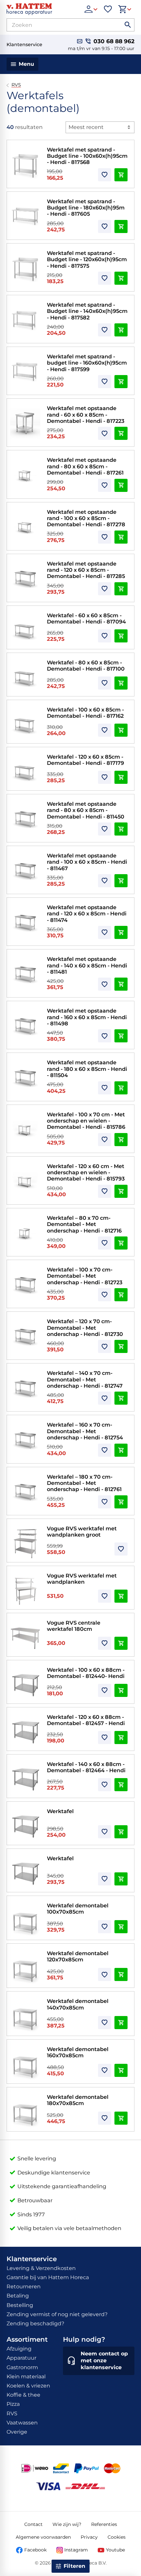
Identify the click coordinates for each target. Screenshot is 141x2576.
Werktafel (60, 1811)
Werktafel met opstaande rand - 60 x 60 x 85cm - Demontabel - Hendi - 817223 (86, 414)
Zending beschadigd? (35, 2324)
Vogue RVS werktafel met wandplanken (82, 1579)
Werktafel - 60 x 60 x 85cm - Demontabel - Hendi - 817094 (86, 618)
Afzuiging (19, 2349)
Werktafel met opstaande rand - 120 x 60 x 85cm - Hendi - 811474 (87, 914)
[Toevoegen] (105, 175)
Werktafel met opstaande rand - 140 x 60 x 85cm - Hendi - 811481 (87, 965)
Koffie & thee (23, 2395)
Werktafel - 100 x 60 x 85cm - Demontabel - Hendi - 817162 (85, 713)
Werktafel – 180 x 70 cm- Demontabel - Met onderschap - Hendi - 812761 (84, 1483)
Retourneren (24, 2287)
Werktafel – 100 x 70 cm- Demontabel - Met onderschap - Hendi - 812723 (85, 1276)
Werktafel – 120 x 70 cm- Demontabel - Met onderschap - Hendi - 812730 (85, 1328)
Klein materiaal (26, 2377)
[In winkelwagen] (121, 175)
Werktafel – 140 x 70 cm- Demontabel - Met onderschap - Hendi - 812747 (85, 1379)
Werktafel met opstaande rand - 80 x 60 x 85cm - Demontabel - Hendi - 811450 (86, 810)
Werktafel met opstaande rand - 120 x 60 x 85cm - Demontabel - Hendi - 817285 (86, 570)
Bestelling (20, 2305)
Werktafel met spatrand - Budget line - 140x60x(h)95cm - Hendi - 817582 (87, 311)
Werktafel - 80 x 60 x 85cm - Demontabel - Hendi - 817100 (86, 666)
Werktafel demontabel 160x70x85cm (78, 2052)
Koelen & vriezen (28, 2386)
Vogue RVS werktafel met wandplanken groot (82, 1531)
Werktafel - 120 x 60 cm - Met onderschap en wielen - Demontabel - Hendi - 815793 (86, 1172)
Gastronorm (22, 2367)
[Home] (42, 9)
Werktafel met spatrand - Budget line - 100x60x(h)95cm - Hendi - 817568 (87, 156)
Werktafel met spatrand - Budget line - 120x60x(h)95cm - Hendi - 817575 (87, 259)
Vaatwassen (22, 2423)
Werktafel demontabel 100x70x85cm (78, 1909)
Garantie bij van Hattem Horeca (48, 2277)
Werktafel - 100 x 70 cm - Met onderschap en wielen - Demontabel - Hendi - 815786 (86, 1121)
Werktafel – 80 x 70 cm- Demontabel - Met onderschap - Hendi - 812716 (84, 1224)
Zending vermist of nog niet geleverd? (57, 2314)
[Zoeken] (128, 25)
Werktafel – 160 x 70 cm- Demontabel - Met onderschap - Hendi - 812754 (85, 1431)
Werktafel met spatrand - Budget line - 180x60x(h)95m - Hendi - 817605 (86, 208)
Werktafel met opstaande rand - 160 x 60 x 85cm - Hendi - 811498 (87, 1017)
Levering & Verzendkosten (41, 2268)
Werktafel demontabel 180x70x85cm (78, 2100)
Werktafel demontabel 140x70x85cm (78, 2004)
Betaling (18, 2296)
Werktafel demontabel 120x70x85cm (78, 1956)
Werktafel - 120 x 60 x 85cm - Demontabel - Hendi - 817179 (85, 760)
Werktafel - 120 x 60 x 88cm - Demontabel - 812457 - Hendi (86, 1720)
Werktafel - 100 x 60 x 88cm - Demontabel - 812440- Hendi (86, 1673)
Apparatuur (21, 2358)
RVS (16, 85)
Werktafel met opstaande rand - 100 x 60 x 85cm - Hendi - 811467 (87, 862)
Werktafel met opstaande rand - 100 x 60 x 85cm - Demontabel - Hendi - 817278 (86, 518)
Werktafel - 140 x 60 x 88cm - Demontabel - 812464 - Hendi (86, 1767)
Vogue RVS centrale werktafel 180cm (74, 1626)
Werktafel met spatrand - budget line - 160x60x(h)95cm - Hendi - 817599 (87, 363)
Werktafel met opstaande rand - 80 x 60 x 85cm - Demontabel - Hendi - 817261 (85, 466)
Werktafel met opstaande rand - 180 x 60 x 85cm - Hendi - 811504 (87, 1069)
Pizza (13, 2404)
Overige (17, 2432)
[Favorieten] (108, 9)
